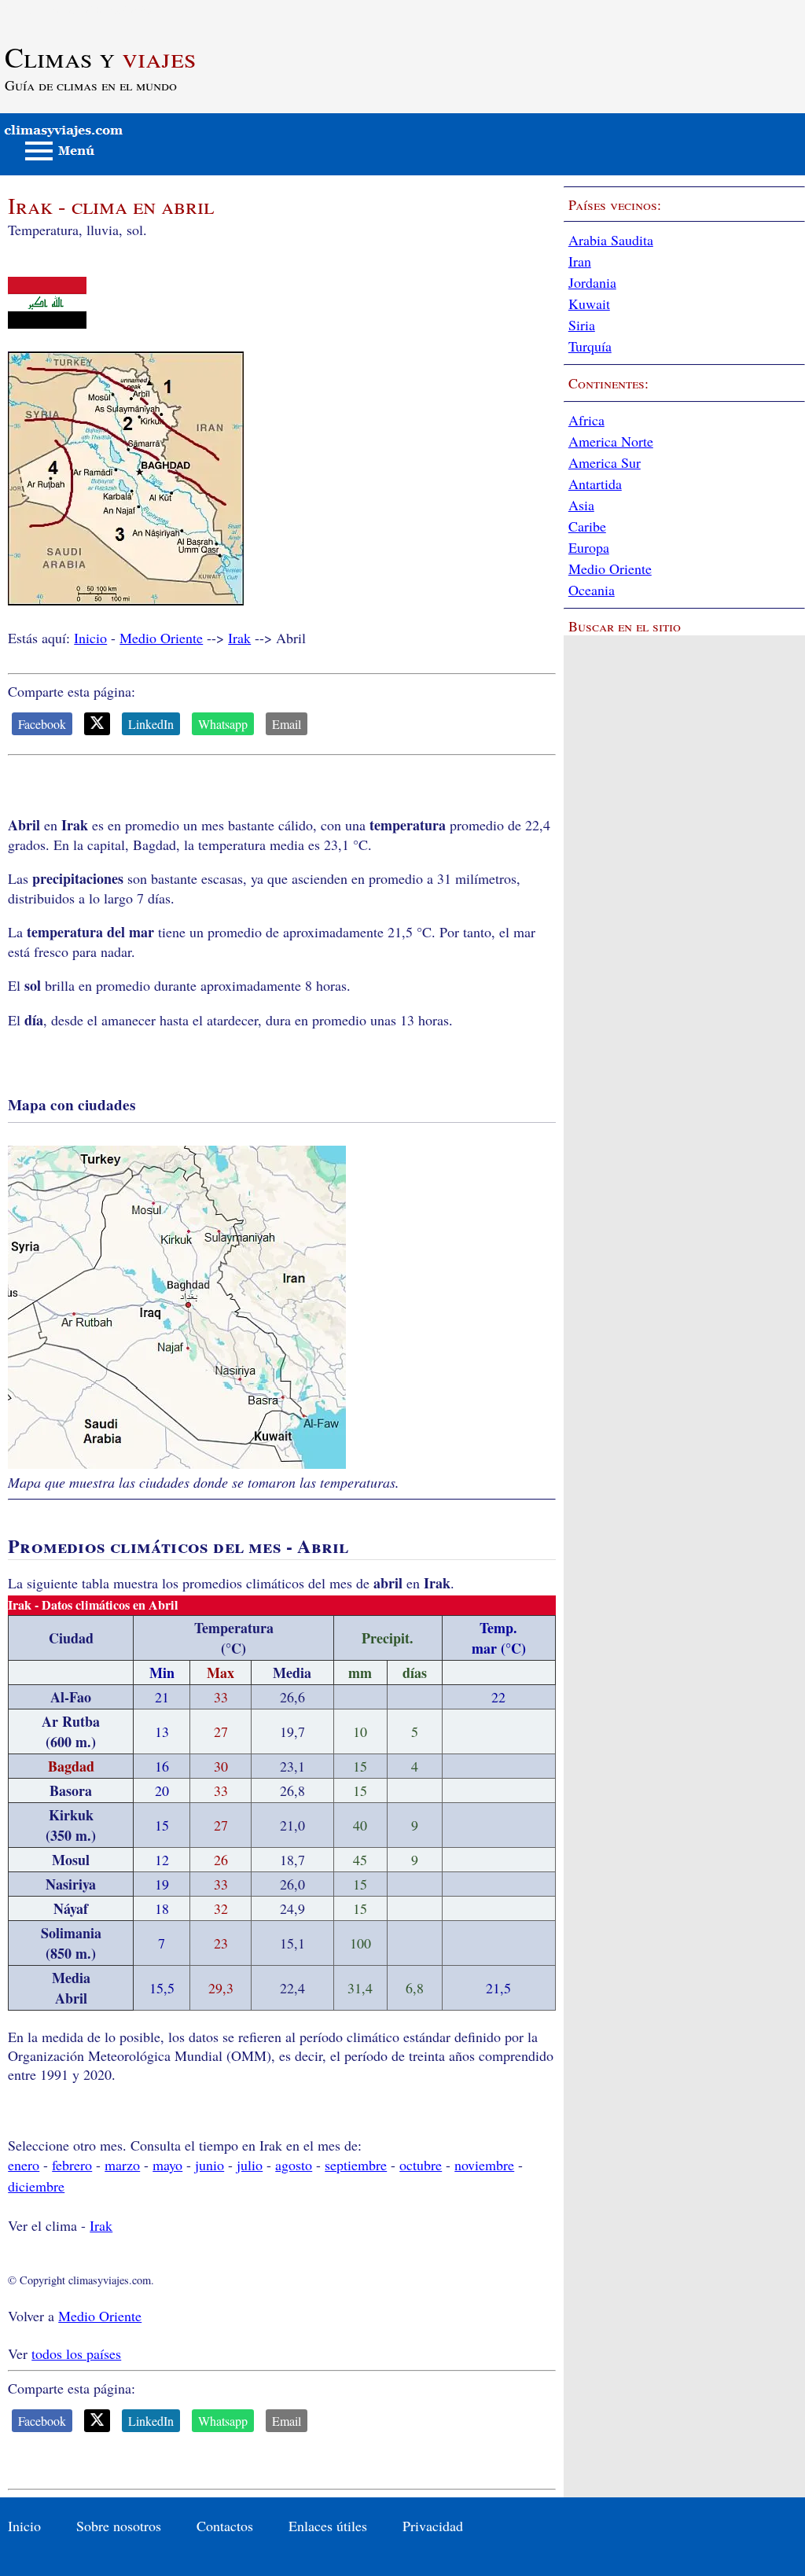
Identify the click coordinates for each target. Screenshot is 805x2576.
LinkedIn (151, 724)
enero (24, 2165)
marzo (122, 2165)
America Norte (611, 441)
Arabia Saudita (611, 240)
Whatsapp (223, 724)
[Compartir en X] (97, 724)
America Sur (605, 462)
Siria (582, 325)
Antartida (595, 484)
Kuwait (589, 304)
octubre (421, 2165)
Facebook (42, 724)
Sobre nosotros (119, 2526)
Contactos (225, 2526)
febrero (72, 2165)
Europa (589, 547)
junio (210, 2165)
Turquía (590, 346)
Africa (586, 420)
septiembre (356, 2165)
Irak (239, 638)
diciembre (36, 2186)
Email (287, 724)
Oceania (592, 590)
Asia (581, 505)
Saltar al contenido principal (81, 9)
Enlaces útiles (328, 2526)
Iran (580, 261)
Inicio (90, 638)
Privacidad (433, 2526)
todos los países (76, 2353)
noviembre (484, 2165)
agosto (294, 2165)
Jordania (592, 282)
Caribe (587, 526)
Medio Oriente (161, 638)
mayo (167, 2165)
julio (250, 2165)
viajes (100, 57)
